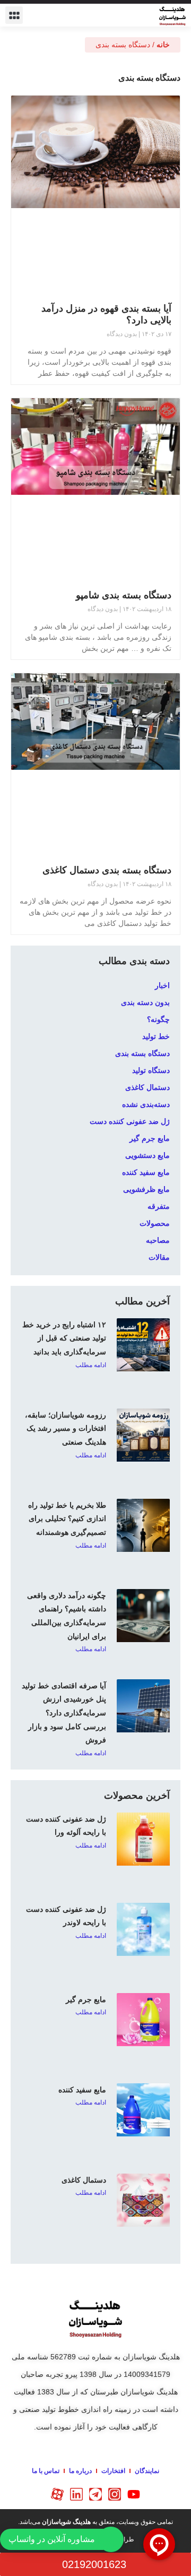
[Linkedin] (76, 2494)
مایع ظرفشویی (146, 1189)
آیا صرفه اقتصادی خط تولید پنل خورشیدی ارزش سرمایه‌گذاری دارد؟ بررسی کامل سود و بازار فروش (64, 1713)
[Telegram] (95, 2494)
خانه (163, 45)
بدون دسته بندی (145, 1002)
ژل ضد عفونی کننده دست (130, 1121)
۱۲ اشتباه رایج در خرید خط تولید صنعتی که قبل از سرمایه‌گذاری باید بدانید (64, 1338)
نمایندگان (147, 2471)
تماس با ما (46, 2471)
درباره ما (80, 2471)
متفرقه (159, 1206)
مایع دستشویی (147, 1155)
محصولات (155, 1223)
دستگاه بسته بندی (142, 1053)
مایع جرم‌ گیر (86, 1999)
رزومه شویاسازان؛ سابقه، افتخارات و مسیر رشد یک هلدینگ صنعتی (66, 1428)
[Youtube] (134, 2494)
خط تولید (156, 1036)
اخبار (162, 985)
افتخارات (113, 2471)
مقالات (159, 1257)
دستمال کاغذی (147, 1087)
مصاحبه (158, 1240)
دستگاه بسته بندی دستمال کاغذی (107, 870)
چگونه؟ (158, 1019)
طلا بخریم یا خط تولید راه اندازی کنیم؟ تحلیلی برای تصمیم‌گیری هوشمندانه (67, 1519)
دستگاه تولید (151, 1070)
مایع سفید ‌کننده (146, 1172)
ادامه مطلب (91, 1365)
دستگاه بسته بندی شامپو (124, 595)
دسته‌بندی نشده (146, 1104)
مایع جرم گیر (150, 1138)
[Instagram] (115, 2494)
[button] (14, 15)
